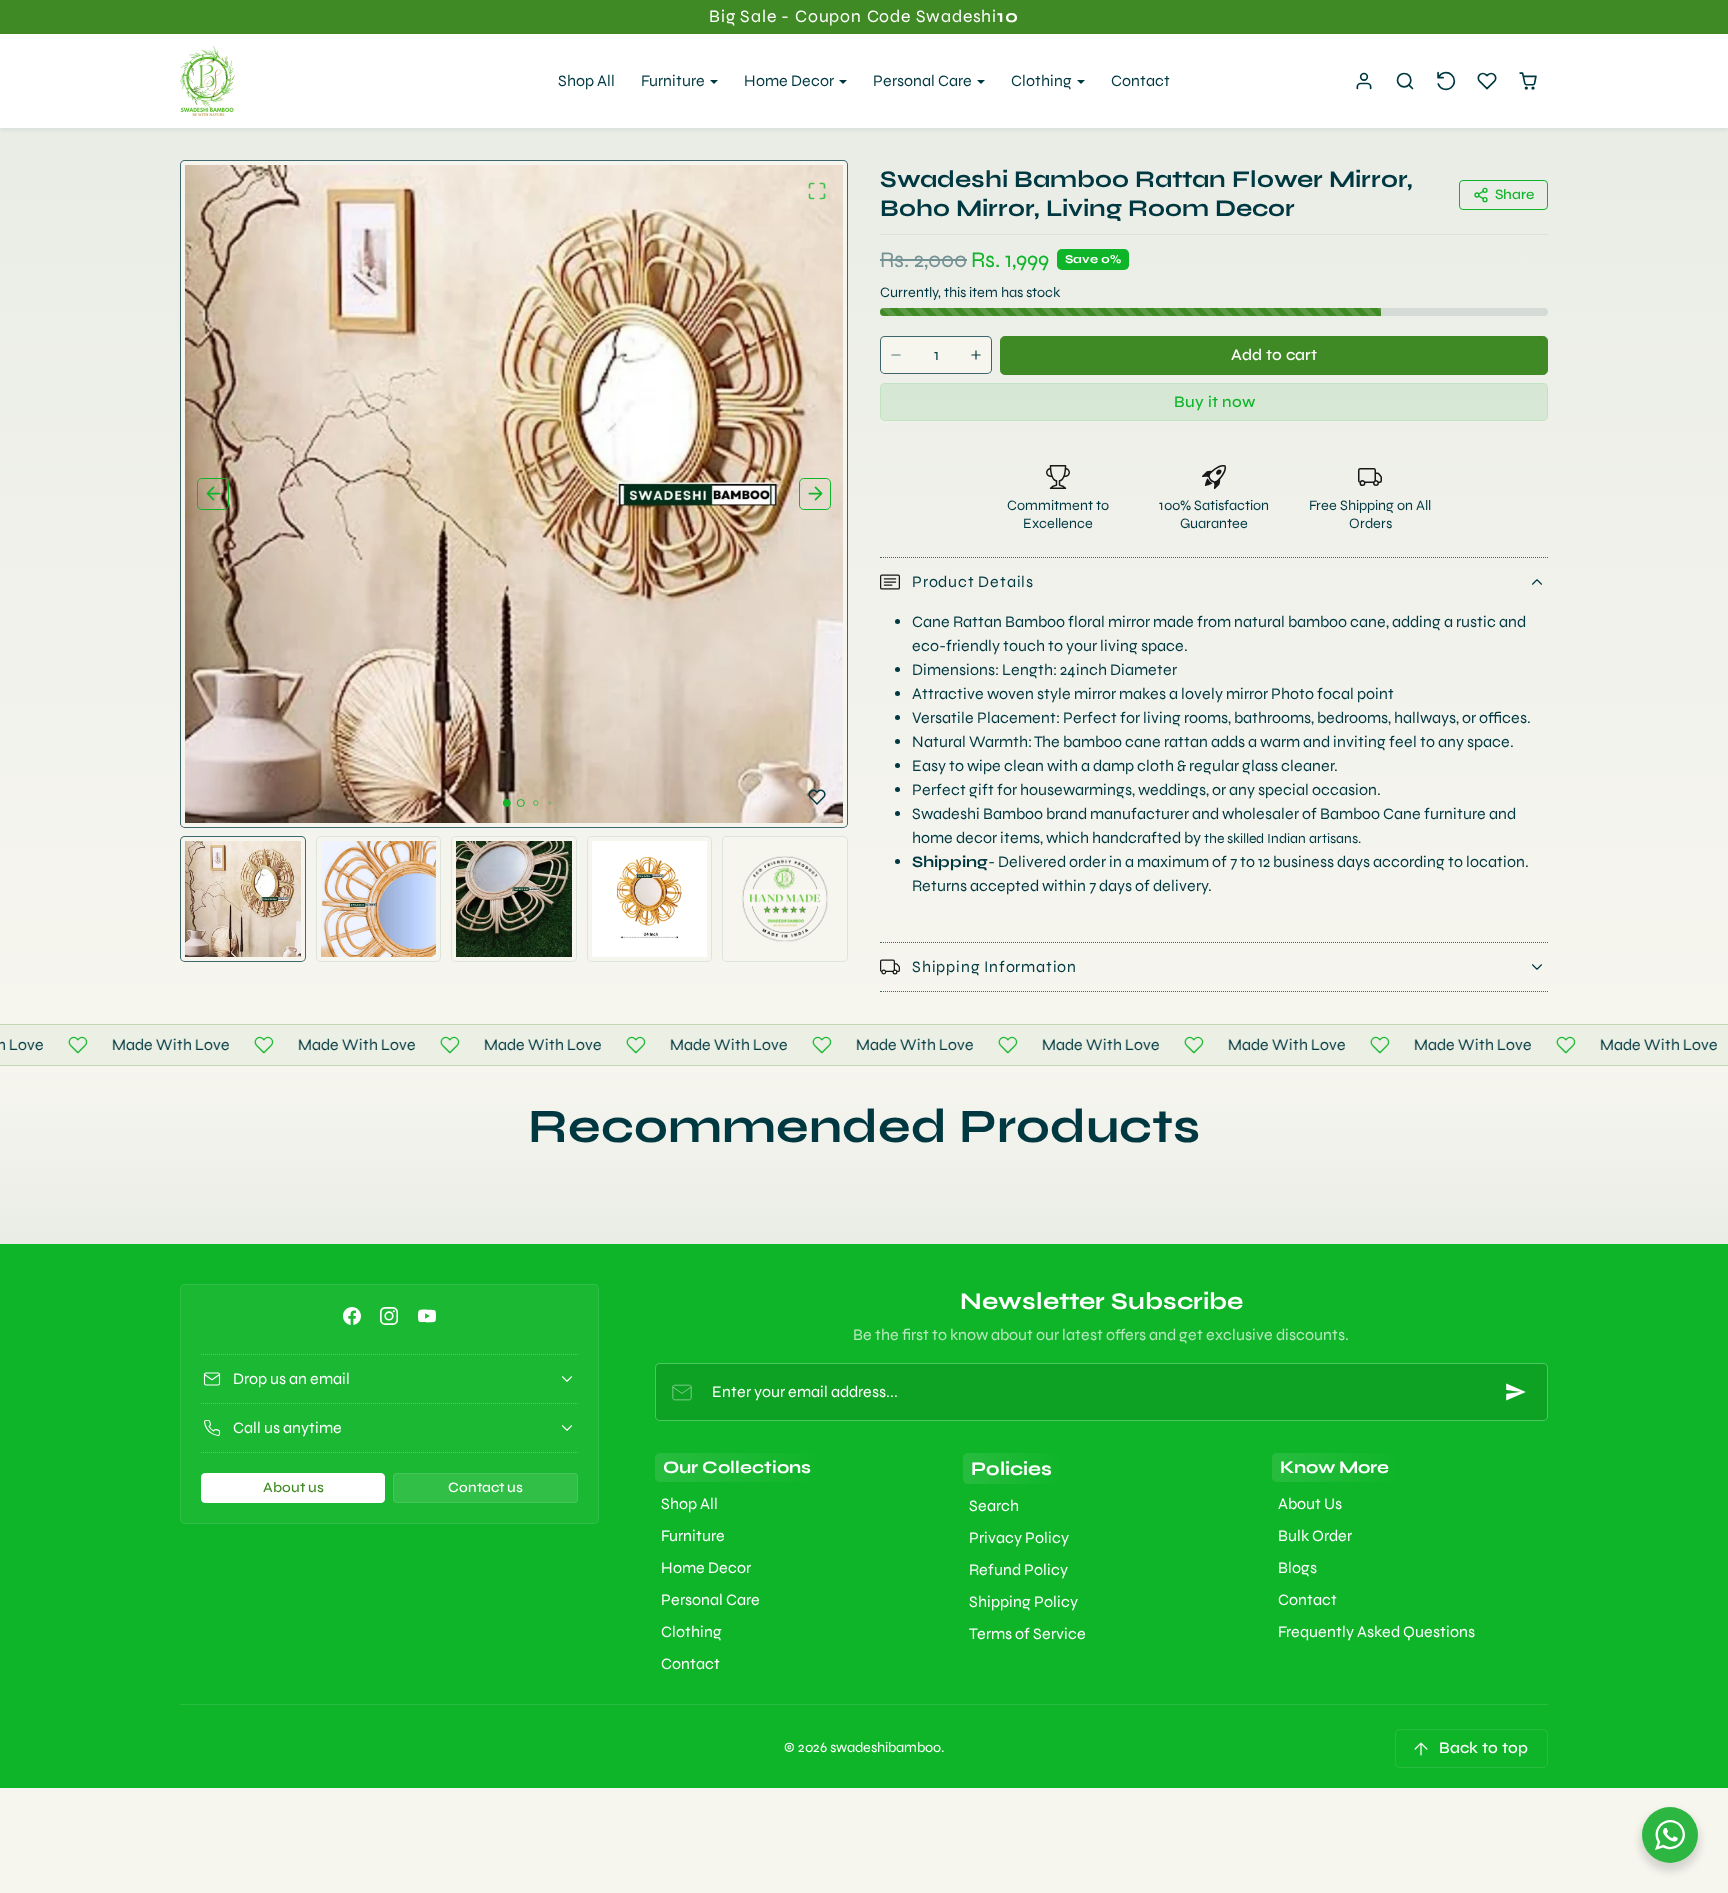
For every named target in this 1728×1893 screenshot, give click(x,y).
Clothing (691, 1631)
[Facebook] (352, 1315)
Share (1514, 194)
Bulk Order (1315, 1535)
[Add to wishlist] (817, 797)
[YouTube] (426, 1315)
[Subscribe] (1516, 1392)
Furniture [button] (674, 80)
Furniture (693, 1535)
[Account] (1364, 81)
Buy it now (1214, 401)
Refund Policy (1018, 1569)
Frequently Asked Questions (1376, 1631)
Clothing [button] (1043, 80)
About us (293, 1487)
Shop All (586, 80)
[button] (1405, 81)
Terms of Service (1027, 1633)
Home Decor (706, 1567)
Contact (1140, 80)
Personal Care (710, 1599)
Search (994, 1505)
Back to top (1483, 1747)
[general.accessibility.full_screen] (817, 191)
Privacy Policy (1019, 1537)
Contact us (485, 1487)
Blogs (1297, 1567)
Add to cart (1274, 354)
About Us (1310, 1503)
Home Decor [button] (790, 80)
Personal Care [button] (924, 80)
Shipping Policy (1023, 1601)
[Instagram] (389, 1315)
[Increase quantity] (976, 355)
